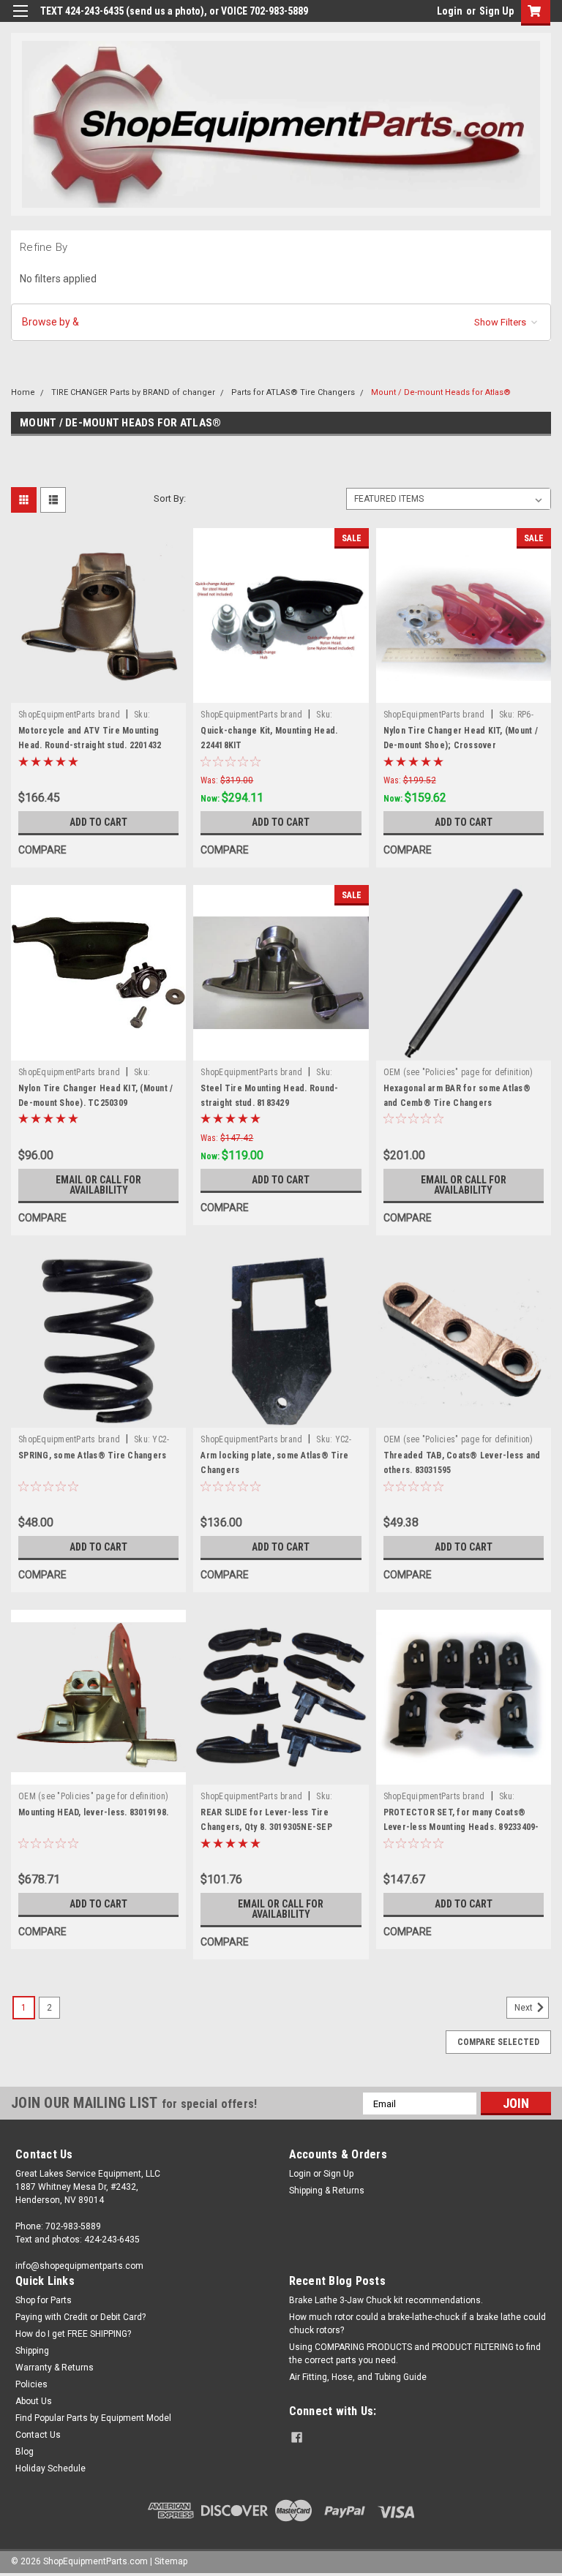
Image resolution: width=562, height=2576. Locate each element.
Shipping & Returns (327, 2191)
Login (450, 11)
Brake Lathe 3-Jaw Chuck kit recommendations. (386, 2300)
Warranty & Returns (55, 2368)
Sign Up (497, 11)
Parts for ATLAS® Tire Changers (293, 392)
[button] (281, 322)
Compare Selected (498, 2042)
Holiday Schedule (50, 2468)
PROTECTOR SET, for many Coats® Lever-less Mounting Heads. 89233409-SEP (461, 1827)
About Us (34, 2401)
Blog (25, 2452)
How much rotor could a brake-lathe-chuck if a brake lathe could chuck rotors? (417, 2324)
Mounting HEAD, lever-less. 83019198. (93, 1812)
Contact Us (38, 2435)
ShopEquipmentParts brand (69, 715)
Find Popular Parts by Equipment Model (93, 2418)
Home (23, 392)
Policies (31, 2384)
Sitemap (171, 2561)
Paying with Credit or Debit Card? (80, 2317)
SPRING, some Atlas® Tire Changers (92, 1455)
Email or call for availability (98, 1185)
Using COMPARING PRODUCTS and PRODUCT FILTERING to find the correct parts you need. (415, 2354)
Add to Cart (98, 822)
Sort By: (170, 498)
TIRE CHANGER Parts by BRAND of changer (133, 392)
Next (525, 2008)
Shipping (32, 2351)
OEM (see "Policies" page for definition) (458, 1072)
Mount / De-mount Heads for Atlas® (441, 392)
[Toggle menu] (20, 20)
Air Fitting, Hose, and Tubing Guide (358, 2377)
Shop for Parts (44, 2300)
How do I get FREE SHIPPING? (73, 2334)
